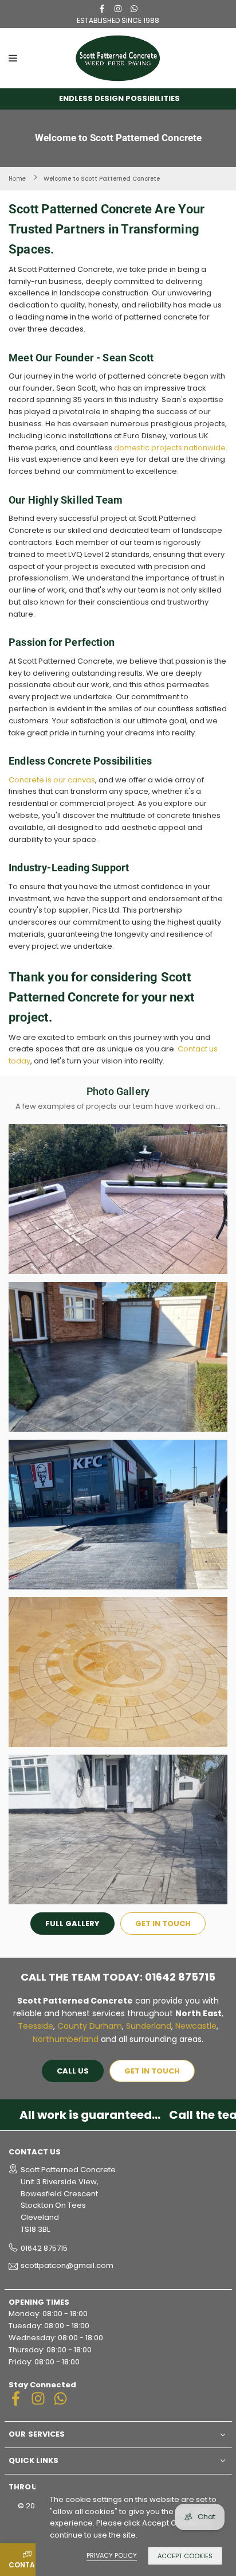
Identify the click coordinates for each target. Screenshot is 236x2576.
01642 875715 (44, 2248)
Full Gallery (72, 1924)
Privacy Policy (112, 2555)
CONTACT (27, 2565)
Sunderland (149, 2026)
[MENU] (39, 58)
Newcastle (196, 2026)
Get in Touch (152, 2071)
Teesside (36, 2026)
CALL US (73, 2071)
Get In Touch (163, 1924)
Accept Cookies (185, 2556)
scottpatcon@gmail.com (67, 2266)
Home (17, 179)
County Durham (90, 2026)
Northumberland (66, 2039)
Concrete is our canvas (52, 780)
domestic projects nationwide (170, 448)
